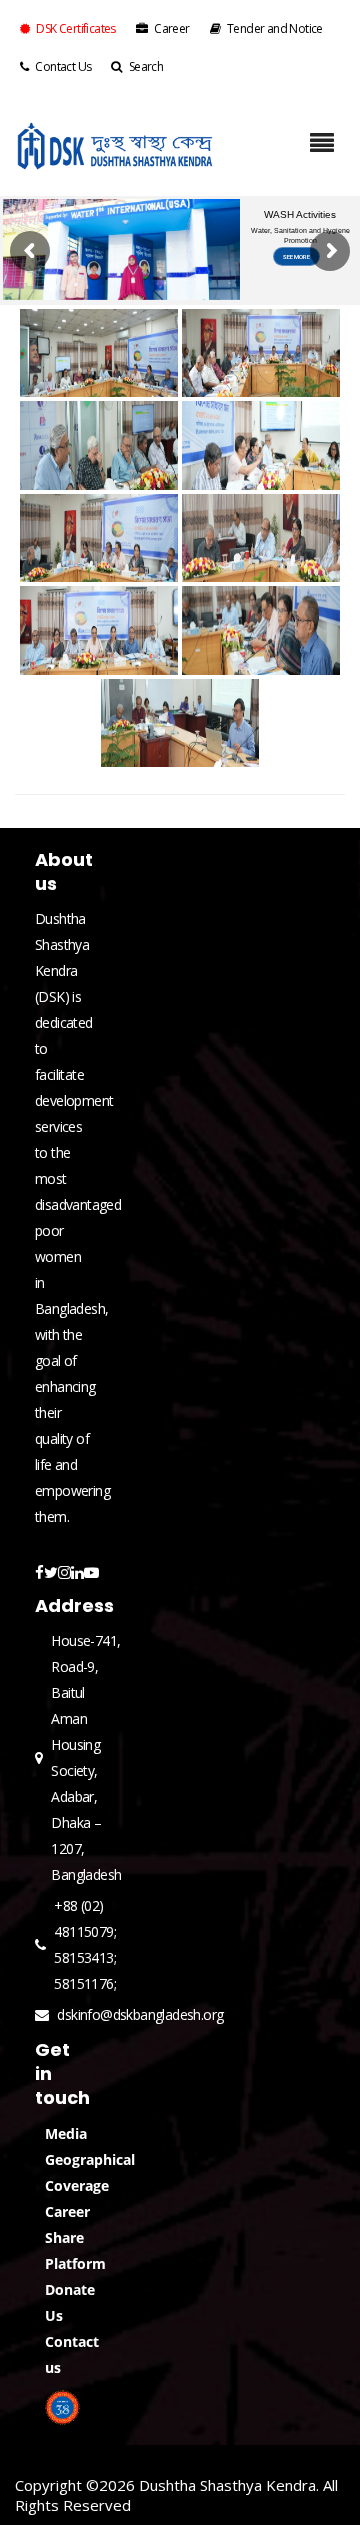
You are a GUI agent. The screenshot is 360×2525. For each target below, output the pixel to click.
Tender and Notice (275, 28)
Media (66, 2133)
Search (146, 66)
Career (171, 28)
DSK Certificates (75, 28)
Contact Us (63, 66)
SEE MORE (296, 256)
